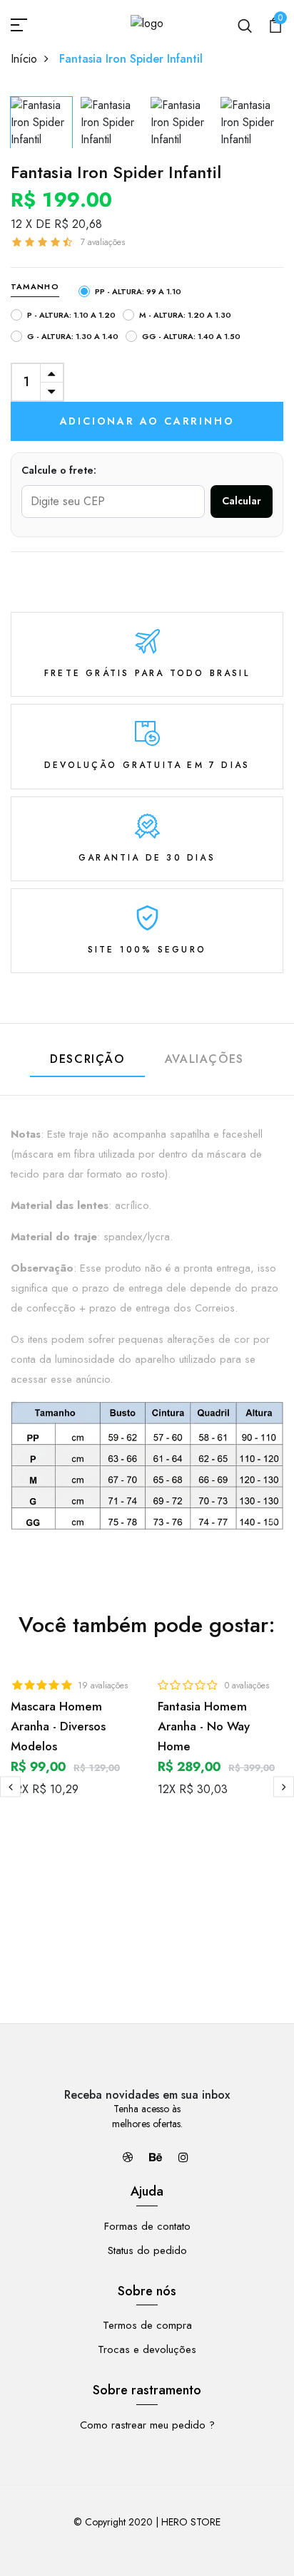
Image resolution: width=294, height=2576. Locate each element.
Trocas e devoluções (147, 2349)
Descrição (87, 1059)
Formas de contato (147, 2226)
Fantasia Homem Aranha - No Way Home (204, 1726)
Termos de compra (147, 2325)
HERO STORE (191, 2522)
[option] (42, 119)
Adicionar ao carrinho (147, 421)
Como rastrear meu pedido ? (147, 2425)
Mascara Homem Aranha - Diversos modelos (58, 1726)
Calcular (242, 501)
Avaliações (204, 1059)
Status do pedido (147, 2250)
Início (24, 59)
